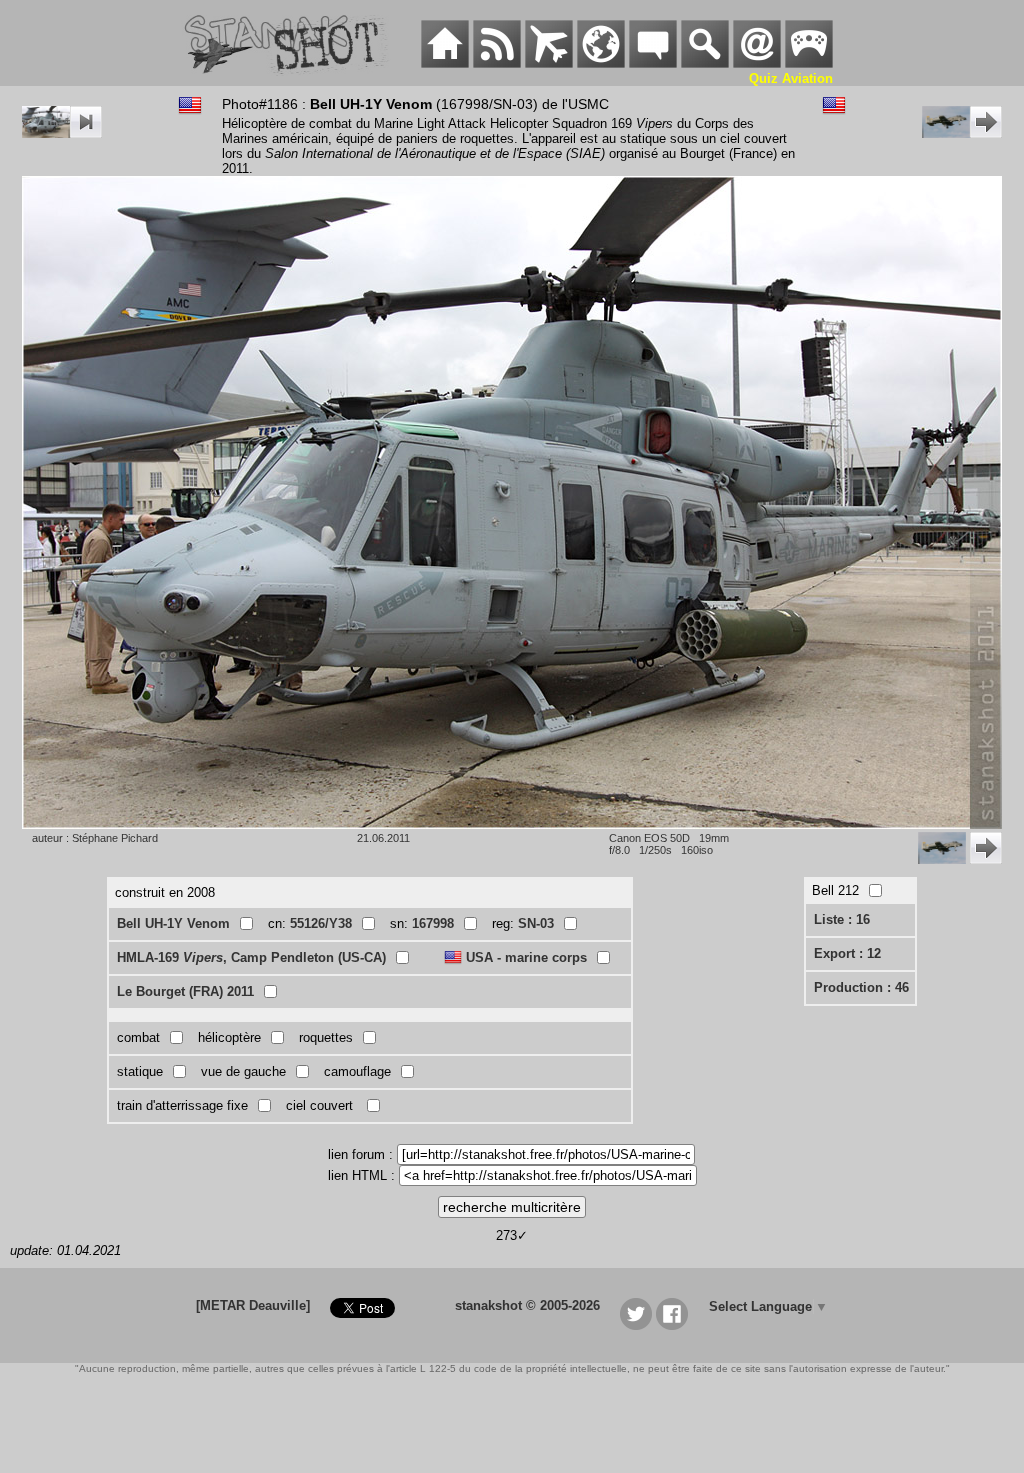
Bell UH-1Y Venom (173, 923)
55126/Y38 (321, 923)
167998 (433, 923)
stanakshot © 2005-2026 (527, 1305)
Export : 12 (847, 953)
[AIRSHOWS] (601, 63)
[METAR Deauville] (253, 1305)
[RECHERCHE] (705, 63)
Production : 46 (861, 987)
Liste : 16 (842, 919)
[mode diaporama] (62, 133)
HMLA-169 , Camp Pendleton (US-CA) (251, 957)
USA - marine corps (526, 957)
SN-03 (536, 923)
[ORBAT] (549, 63)
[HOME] (445, 63)
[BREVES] (497, 63)
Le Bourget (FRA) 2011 (185, 991)
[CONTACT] (757, 63)
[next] (962, 133)
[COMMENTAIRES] (653, 63)
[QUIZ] (809, 63)
